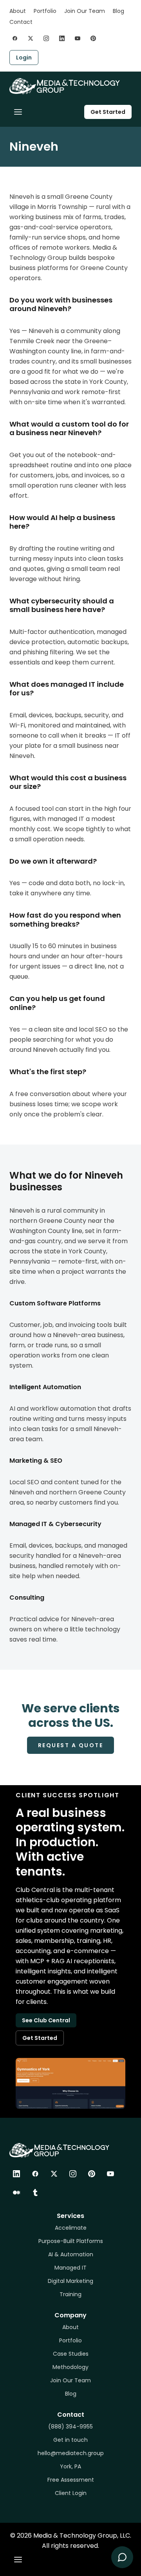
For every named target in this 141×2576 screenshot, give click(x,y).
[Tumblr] (35, 2193)
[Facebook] (35, 2174)
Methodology (70, 2367)
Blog (118, 11)
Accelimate (71, 2228)
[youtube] (78, 38)
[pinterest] (93, 38)
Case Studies (71, 2354)
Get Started (108, 112)
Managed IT (70, 2268)
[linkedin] (62, 38)
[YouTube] (110, 2174)
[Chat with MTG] (122, 2557)
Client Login (71, 2493)
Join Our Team (85, 11)
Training (70, 2294)
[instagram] (46, 38)
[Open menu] (18, 112)
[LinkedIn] (16, 2174)
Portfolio (45, 11)
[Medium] (16, 2193)
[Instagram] (73, 2174)
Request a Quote (71, 1745)
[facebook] (15, 38)
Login (24, 58)
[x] (31, 38)
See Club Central (46, 2020)
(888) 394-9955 (70, 2427)
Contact (21, 22)
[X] (54, 2174)
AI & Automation (71, 2254)
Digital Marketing (70, 2281)
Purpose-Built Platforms (71, 2241)
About (18, 11)
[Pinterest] (92, 2174)
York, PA (70, 2466)
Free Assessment (71, 2480)
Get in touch (70, 2440)
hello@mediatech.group (71, 2453)
